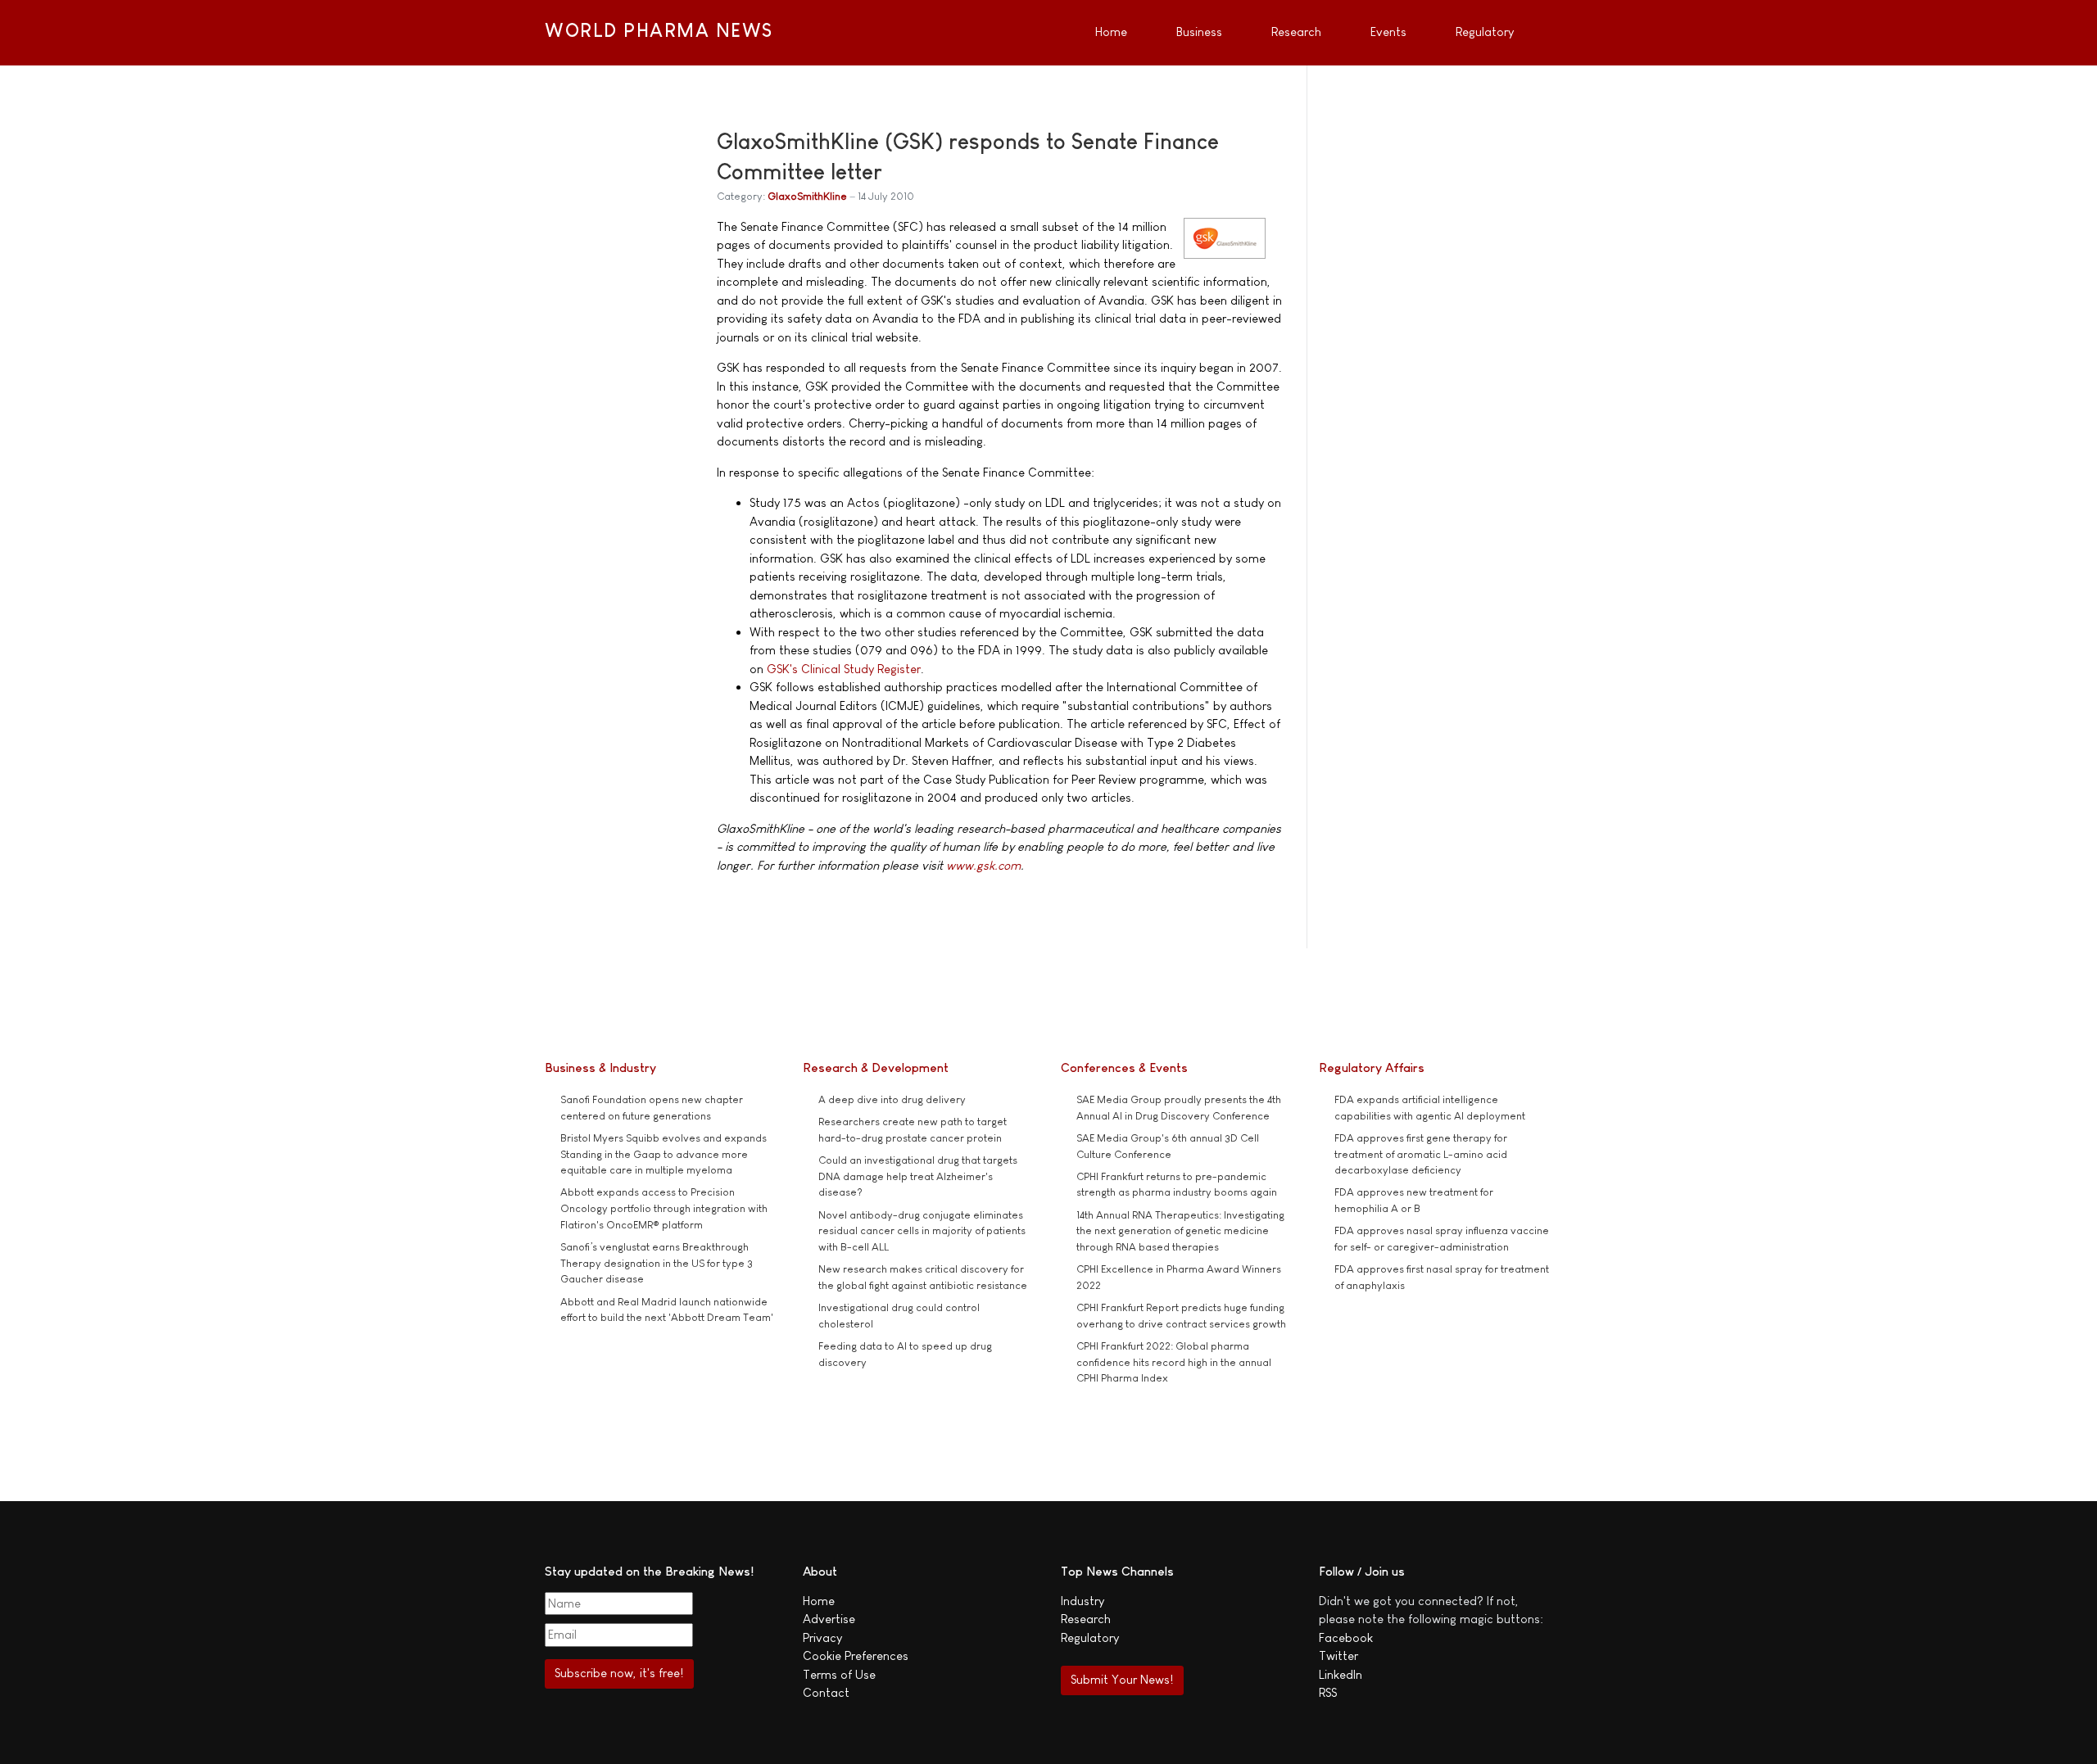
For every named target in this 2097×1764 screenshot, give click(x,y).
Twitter (1338, 1655)
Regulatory (1090, 1637)
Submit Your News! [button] (1122, 1679)
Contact (826, 1692)
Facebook (1346, 1637)
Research (1086, 1619)
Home (819, 1601)
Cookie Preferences (856, 1655)
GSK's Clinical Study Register (844, 669)
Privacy (822, 1637)
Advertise (829, 1619)
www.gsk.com (983, 865)
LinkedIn (1341, 1674)
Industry (1082, 1601)
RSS (1328, 1692)
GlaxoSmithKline (807, 196)
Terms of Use (839, 1674)
